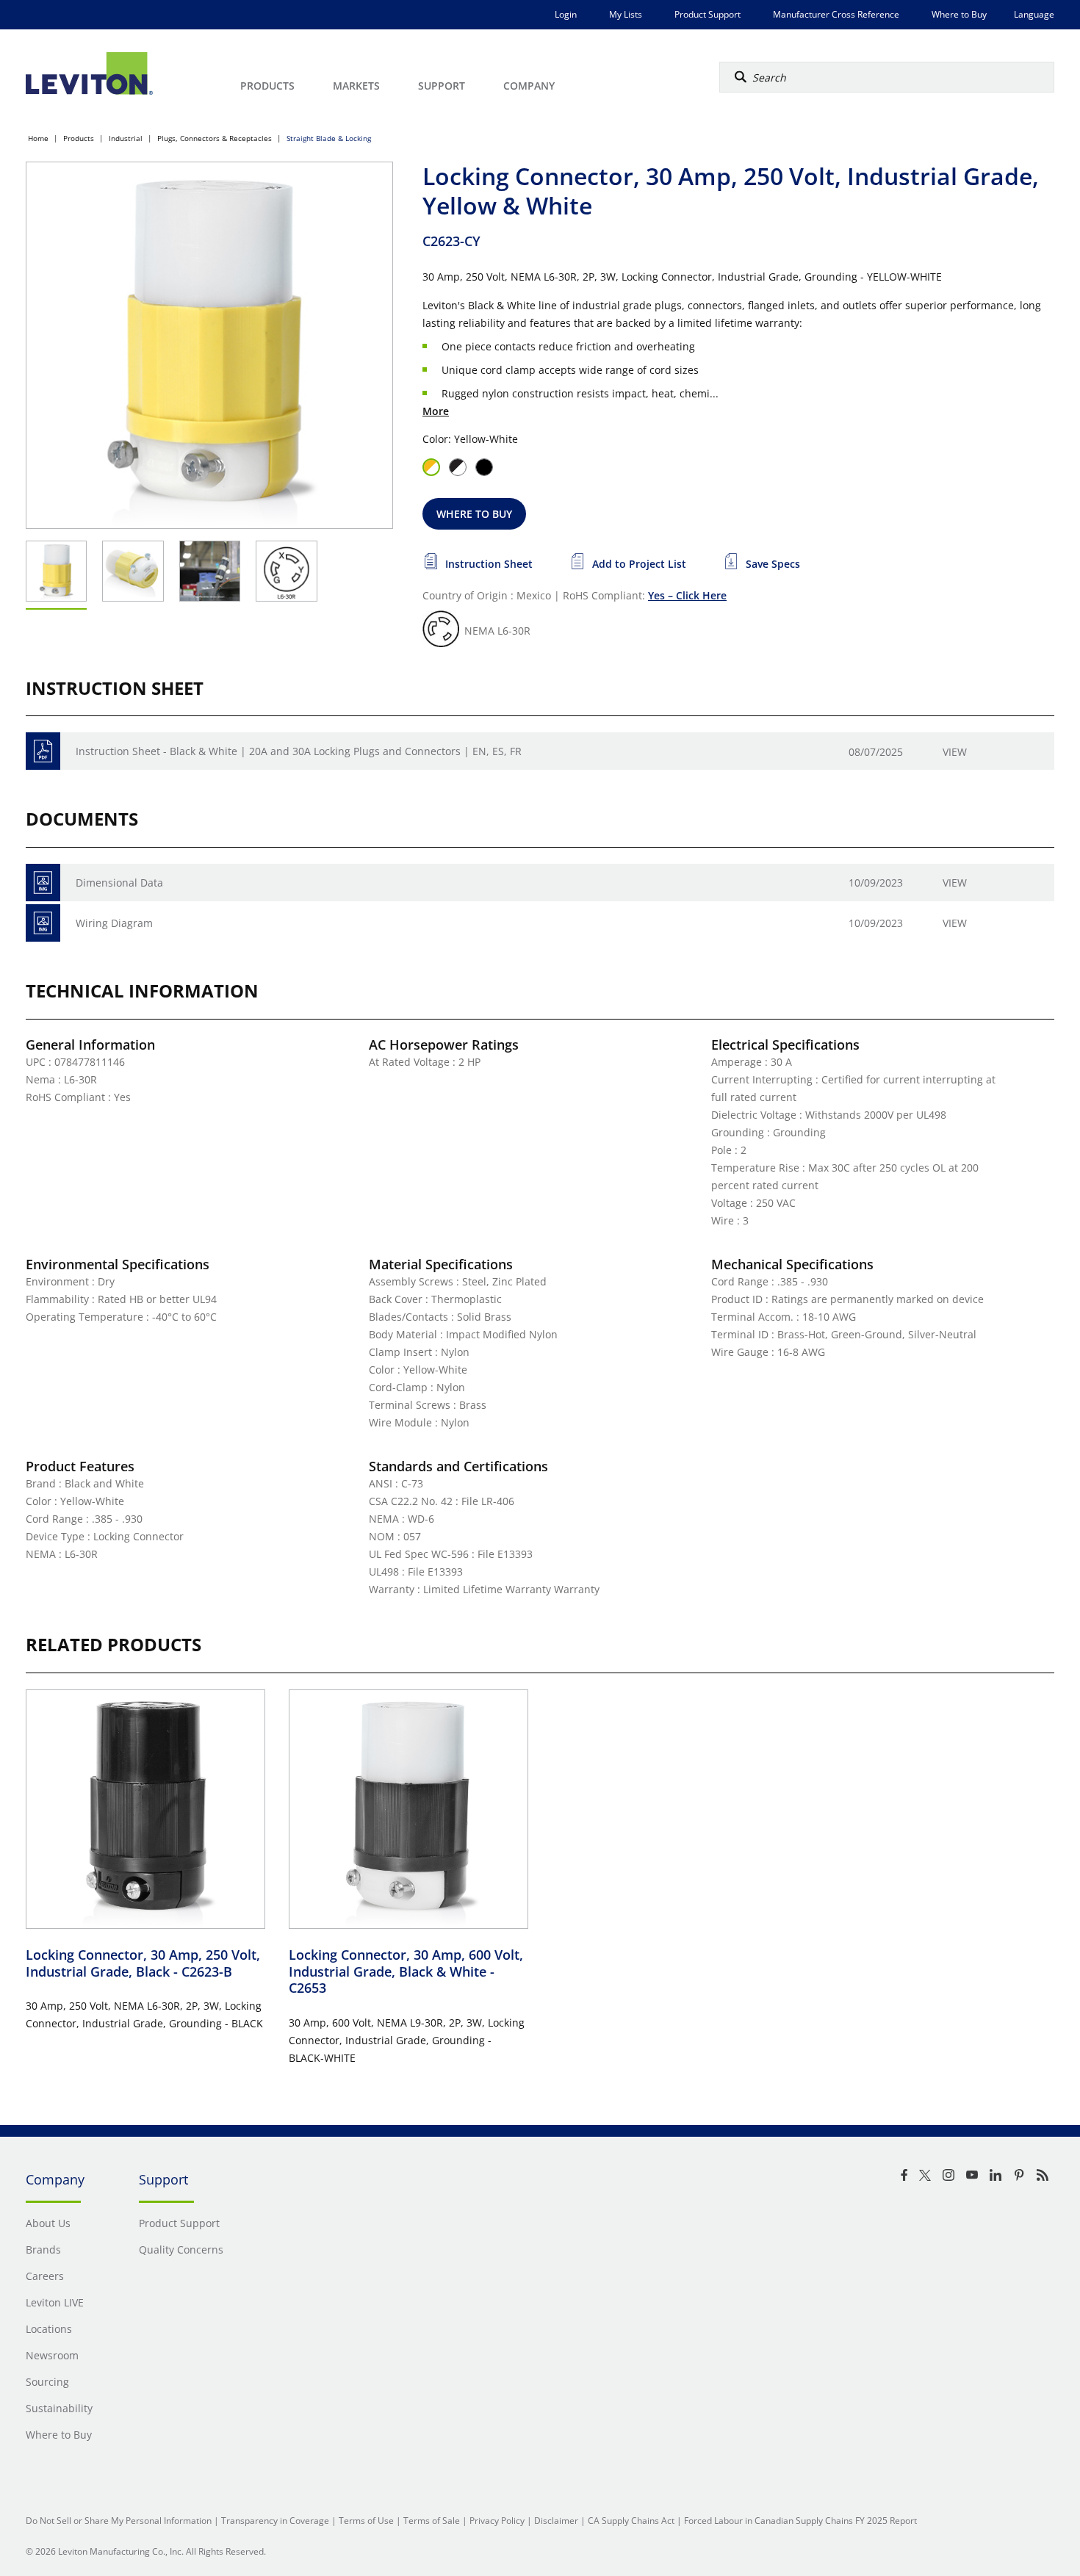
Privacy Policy (497, 2521)
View (955, 752)
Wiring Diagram (114, 923)
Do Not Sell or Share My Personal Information (119, 2521)
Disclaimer (556, 2521)
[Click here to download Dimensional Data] (43, 883)
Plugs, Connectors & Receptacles (215, 138)
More (436, 411)
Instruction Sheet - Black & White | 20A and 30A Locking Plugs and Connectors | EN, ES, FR (299, 751)
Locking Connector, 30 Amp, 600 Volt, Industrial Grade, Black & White (406, 1971)
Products (79, 138)
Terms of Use (366, 2521)
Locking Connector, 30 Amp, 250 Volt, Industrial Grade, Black (143, 1963)
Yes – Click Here (687, 595)
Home (38, 138)
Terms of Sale (432, 2521)
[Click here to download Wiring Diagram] (43, 923)
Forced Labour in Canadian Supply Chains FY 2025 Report (800, 2521)
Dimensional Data (119, 883)
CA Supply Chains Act (631, 2521)
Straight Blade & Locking (329, 138)
